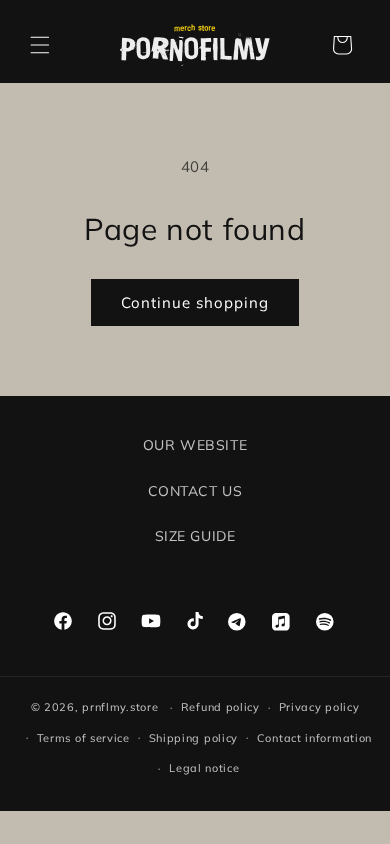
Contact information (314, 738)
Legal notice (204, 768)
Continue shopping (195, 302)
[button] (40, 45)
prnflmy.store (120, 707)
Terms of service (83, 738)
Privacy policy (319, 707)
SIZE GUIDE (195, 536)
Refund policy (220, 707)
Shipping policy (194, 738)
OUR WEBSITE (195, 445)
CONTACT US (195, 491)
